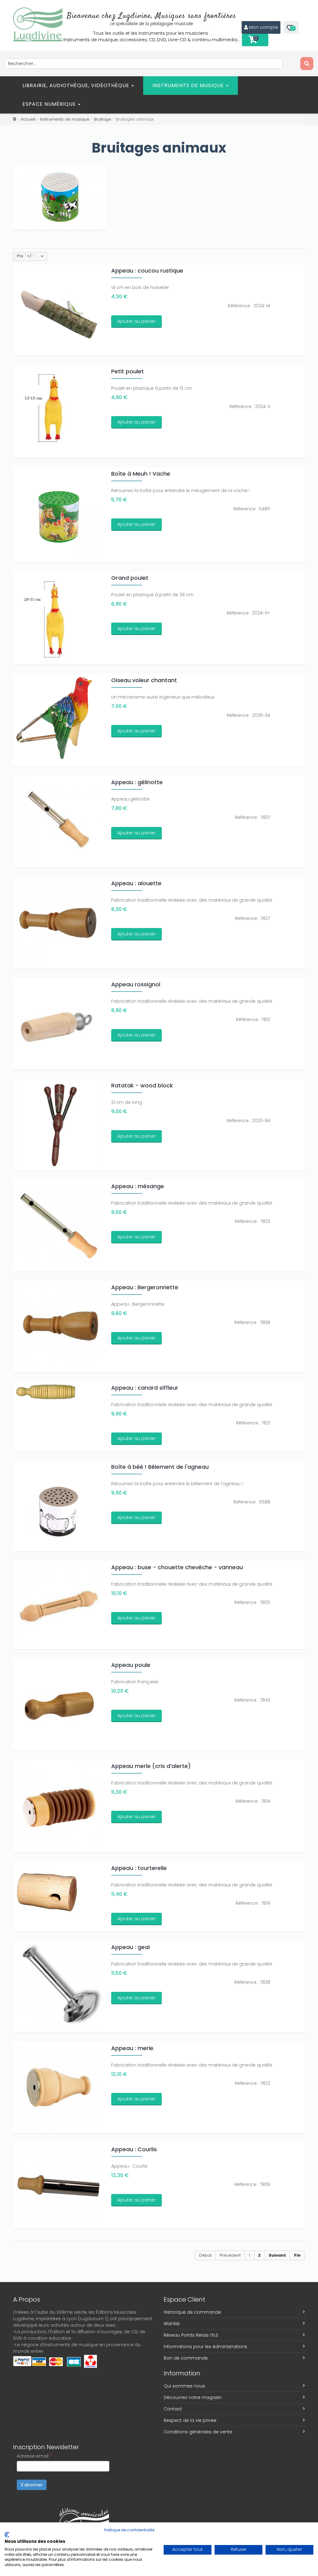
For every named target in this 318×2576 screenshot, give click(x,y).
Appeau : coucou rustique (147, 271)
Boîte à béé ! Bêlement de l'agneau (160, 1467)
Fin (297, 2255)
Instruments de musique (189, 85)
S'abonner (32, 2485)
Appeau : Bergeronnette (145, 1287)
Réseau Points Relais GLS (191, 2335)
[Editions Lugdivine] (38, 24)
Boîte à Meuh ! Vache (141, 474)
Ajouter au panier (136, 321)
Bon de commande (186, 2358)
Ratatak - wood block (142, 1085)
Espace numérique (50, 104)
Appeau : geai (130, 1947)
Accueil (28, 119)
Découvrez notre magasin (193, 2397)
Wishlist (172, 2324)
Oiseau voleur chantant (144, 680)
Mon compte (263, 27)
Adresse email (34, 2456)
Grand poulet (130, 578)
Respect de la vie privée (190, 2420)
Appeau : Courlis (134, 2149)
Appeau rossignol (136, 984)
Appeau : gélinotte (137, 782)
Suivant (277, 2255)
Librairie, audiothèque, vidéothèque (77, 85)
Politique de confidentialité (129, 2530)
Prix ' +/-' (26, 256)
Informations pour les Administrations (205, 2347)
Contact (173, 2409)
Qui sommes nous (184, 2386)
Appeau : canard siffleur (145, 1388)
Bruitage (103, 119)
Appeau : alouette (136, 883)
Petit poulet (127, 371)
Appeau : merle (132, 2048)
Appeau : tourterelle (139, 1868)
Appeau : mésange (138, 1186)
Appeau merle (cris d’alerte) (151, 1766)
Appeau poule (131, 1665)
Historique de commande (192, 2312)
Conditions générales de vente (198, 2432)
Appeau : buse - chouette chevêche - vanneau (177, 1567)
